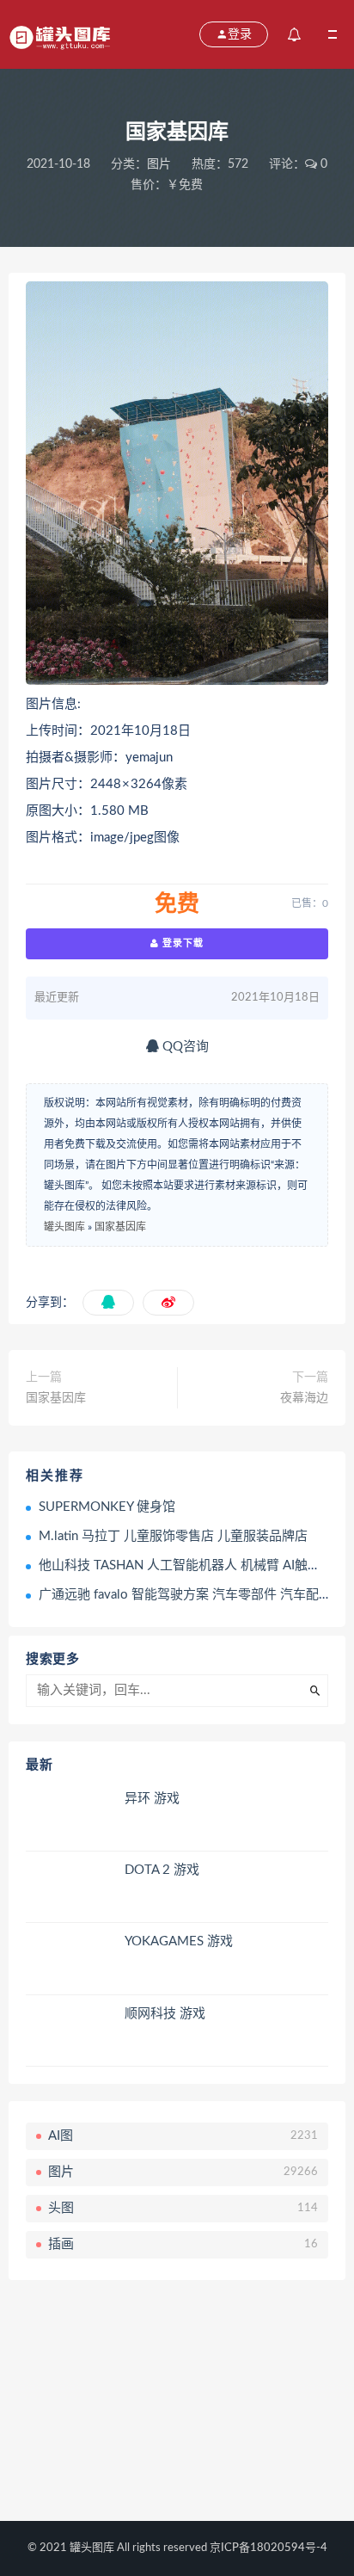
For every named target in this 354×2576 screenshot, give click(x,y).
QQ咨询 (184, 1047)
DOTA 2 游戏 (162, 1870)
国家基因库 (120, 1227)
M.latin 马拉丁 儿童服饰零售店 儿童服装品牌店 (173, 1536)
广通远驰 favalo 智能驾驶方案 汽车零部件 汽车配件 (185, 1595)
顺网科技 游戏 (165, 2014)
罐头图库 (64, 1227)
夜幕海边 (304, 1398)
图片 (159, 164)
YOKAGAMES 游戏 (179, 1941)
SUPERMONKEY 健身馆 (107, 1507)
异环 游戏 (152, 1799)
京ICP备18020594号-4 (269, 2548)
